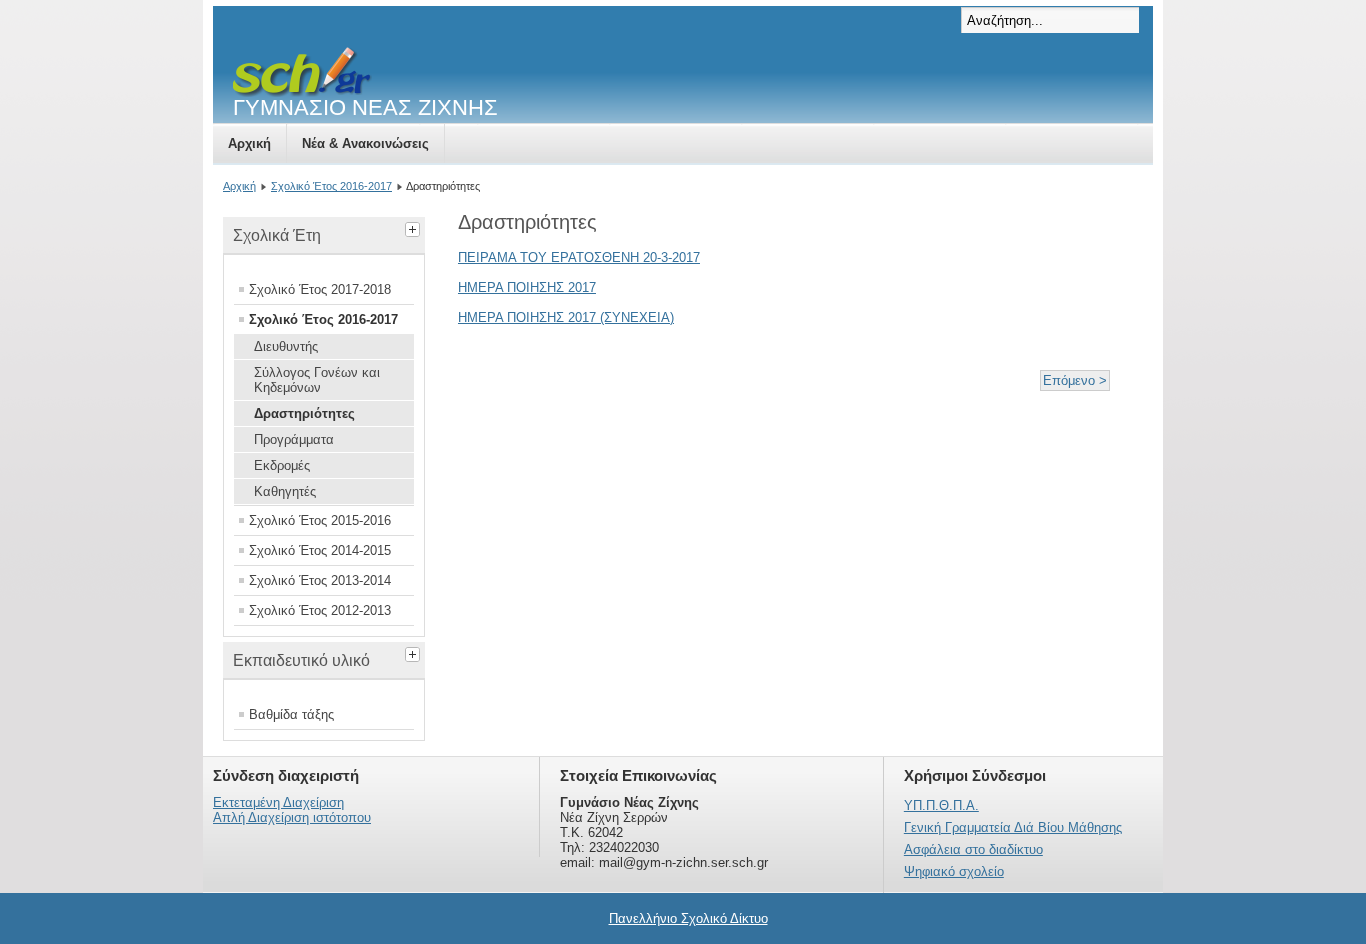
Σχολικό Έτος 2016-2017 (331, 186)
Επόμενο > (1075, 380)
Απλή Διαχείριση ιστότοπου (292, 817)
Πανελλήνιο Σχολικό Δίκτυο (688, 918)
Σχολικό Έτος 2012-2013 (320, 610)
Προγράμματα (294, 439)
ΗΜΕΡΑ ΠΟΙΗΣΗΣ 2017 (527, 287)
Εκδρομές (282, 465)
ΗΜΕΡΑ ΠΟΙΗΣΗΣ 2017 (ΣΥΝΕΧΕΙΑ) (566, 317)
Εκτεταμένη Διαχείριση (278, 802)
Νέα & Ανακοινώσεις (365, 143)
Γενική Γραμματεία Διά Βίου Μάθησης (1013, 827)
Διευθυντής (286, 346)
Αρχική (249, 143)
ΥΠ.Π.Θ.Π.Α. (941, 805)
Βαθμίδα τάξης (291, 714)
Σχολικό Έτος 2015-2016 (320, 520)
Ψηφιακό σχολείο (954, 871)
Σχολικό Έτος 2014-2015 (320, 550)
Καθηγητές (285, 491)
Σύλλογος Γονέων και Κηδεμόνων (317, 380)
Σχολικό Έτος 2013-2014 (320, 580)
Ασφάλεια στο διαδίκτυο (973, 849)
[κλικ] (415, 227)
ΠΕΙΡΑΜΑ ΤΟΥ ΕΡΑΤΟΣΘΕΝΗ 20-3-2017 (579, 257)
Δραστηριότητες (304, 413)
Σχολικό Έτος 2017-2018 (320, 289)
